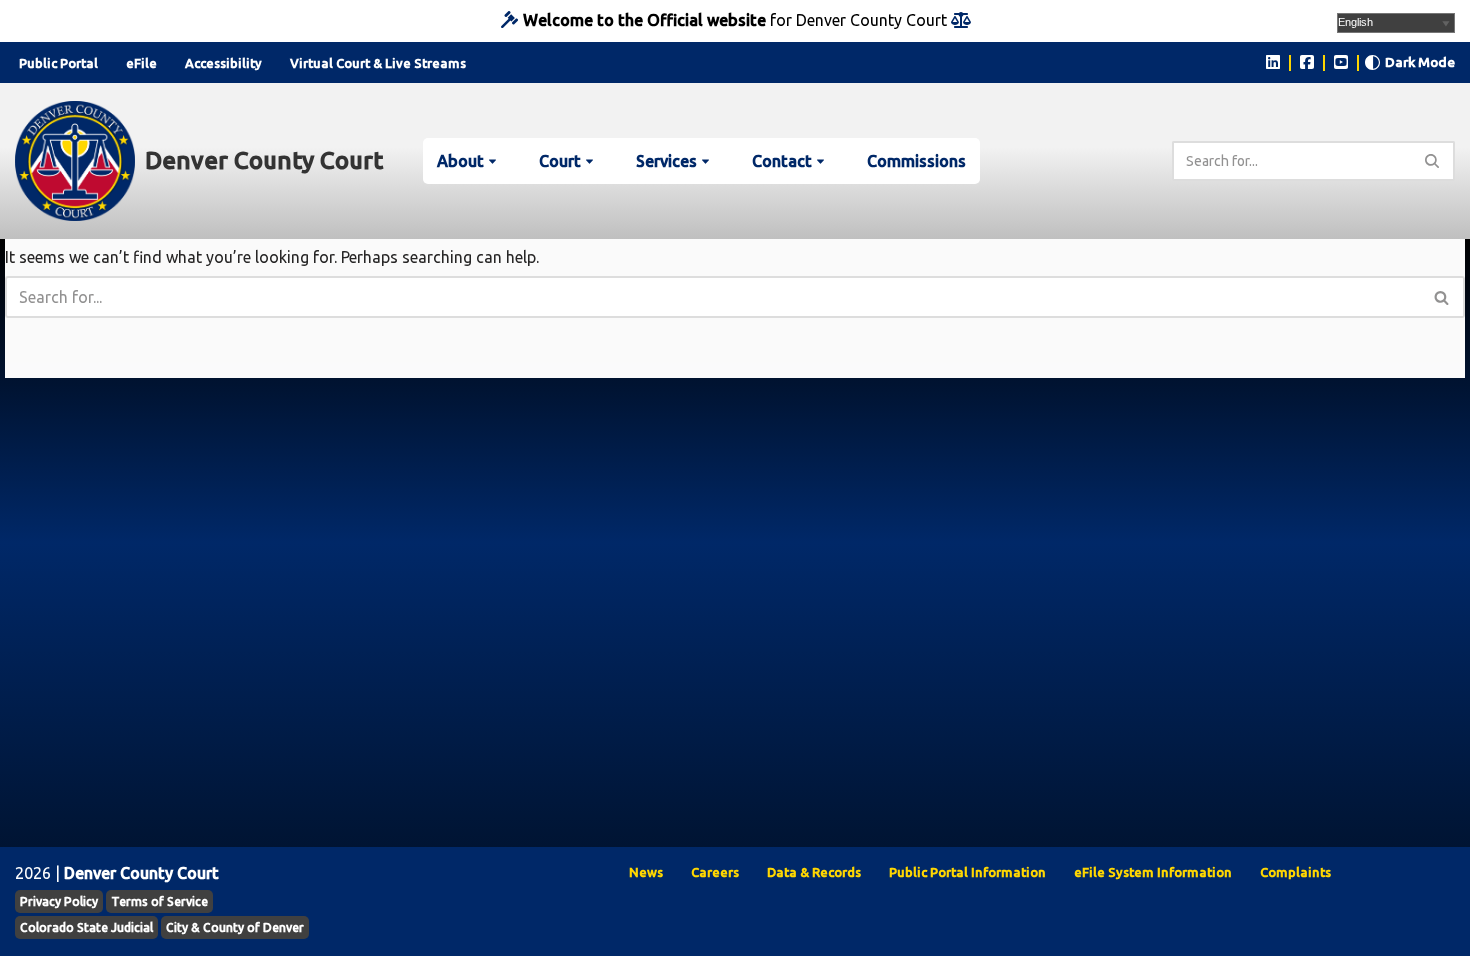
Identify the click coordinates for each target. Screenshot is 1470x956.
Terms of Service (159, 901)
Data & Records (814, 872)
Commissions (916, 161)
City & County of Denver (235, 927)
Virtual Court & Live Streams (378, 63)
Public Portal (58, 63)
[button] (492, 161)
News (646, 872)
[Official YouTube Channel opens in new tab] (1341, 62)
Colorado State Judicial (86, 927)
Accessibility (223, 63)
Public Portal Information (967, 872)
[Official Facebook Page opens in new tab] (1307, 62)
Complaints (1295, 872)
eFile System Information (1153, 872)
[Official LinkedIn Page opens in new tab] (1273, 62)
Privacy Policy (59, 901)
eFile (141, 63)
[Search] (1432, 161)
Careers (715, 872)
